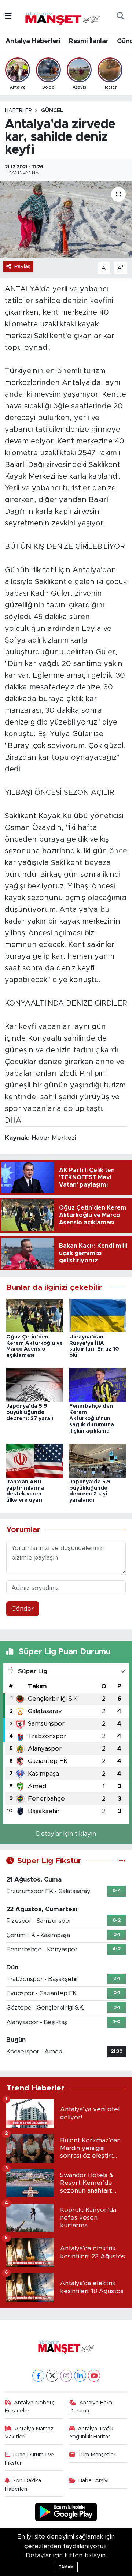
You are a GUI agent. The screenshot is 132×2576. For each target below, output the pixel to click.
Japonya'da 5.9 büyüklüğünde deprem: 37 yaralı (30, 1412)
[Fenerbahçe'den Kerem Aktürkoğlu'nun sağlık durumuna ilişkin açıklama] (98, 1384)
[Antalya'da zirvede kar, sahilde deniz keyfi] (66, 219)
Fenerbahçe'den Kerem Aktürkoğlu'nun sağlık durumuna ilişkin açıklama (92, 1418)
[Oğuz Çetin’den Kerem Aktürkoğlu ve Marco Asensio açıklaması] (35, 1315)
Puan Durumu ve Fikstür (30, 2459)
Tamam (66, 2567)
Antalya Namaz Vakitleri (29, 2433)
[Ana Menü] (8, 16)
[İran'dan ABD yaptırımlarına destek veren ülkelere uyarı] (35, 1460)
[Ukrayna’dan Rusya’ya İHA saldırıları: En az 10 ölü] (98, 1315)
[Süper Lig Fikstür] (122, 1861)
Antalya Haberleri (33, 41)
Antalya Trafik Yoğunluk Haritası (91, 2433)
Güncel (52, 111)
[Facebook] (38, 2376)
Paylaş (22, 267)
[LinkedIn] (80, 2376)
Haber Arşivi (93, 2481)
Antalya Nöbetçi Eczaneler (30, 2407)
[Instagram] (66, 2376)
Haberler (18, 111)
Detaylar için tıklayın (66, 1834)
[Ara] (120, 16)
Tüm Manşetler (97, 2455)
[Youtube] (94, 2376)
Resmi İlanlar (89, 41)
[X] (52, 2376)
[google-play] (66, 2513)
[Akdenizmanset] (63, 16)
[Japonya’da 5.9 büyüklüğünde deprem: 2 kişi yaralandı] (98, 1460)
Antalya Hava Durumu (91, 2407)
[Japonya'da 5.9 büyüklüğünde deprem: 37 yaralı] (35, 1384)
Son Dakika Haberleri (23, 2485)
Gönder (23, 1609)
